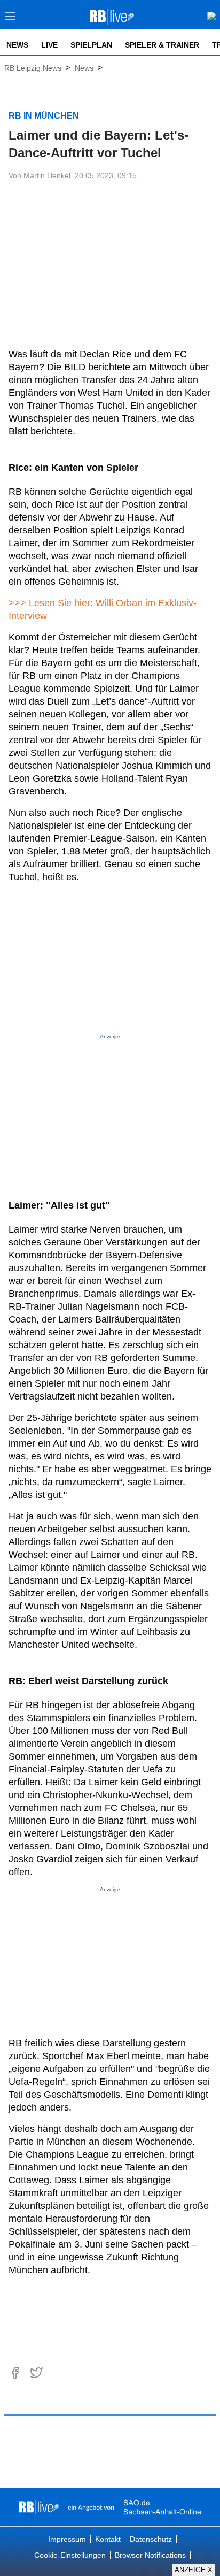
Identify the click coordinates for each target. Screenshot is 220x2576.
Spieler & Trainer (162, 45)
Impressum (67, 2539)
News (17, 45)
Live (49, 45)
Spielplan (91, 45)
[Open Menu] (10, 19)
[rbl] (39, 2507)
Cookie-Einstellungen (70, 2555)
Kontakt (108, 2539)
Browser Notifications (150, 2555)
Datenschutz (151, 2539)
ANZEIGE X (194, 2570)
